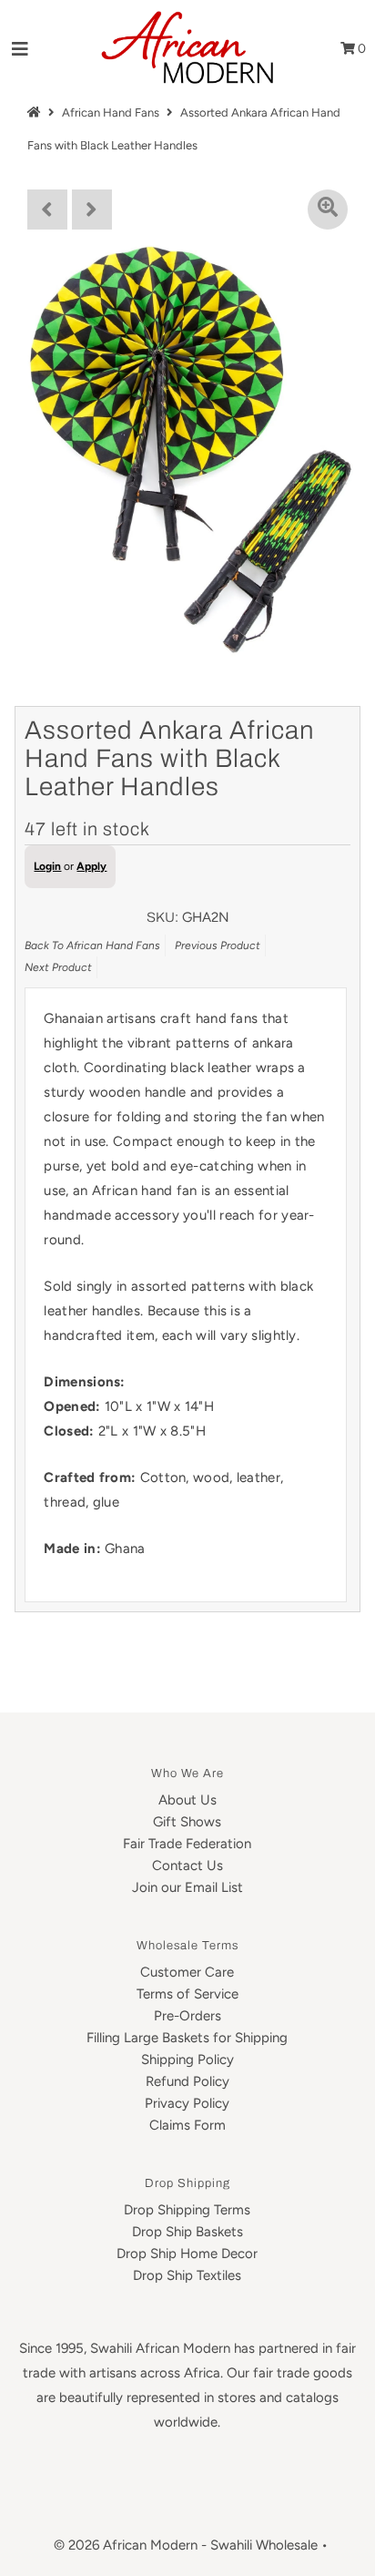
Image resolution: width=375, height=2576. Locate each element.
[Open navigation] (20, 49)
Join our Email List (187, 1887)
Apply (91, 866)
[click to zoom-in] (328, 210)
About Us (187, 1800)
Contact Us (187, 1866)
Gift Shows (187, 1822)
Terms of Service (187, 1994)
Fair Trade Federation (187, 1844)
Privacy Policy (187, 2103)
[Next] (92, 210)
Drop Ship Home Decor (187, 2254)
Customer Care (187, 1972)
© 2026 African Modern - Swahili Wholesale (186, 2545)
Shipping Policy (187, 2060)
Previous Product (218, 946)
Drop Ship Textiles (187, 2275)
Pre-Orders (187, 2016)
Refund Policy (187, 2081)
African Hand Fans (111, 112)
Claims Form (187, 2125)
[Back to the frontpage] (36, 112)
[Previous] (47, 210)
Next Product (58, 967)
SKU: (162, 917)
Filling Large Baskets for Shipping (187, 2038)
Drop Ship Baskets (187, 2232)
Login (47, 866)
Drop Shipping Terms (187, 2210)
